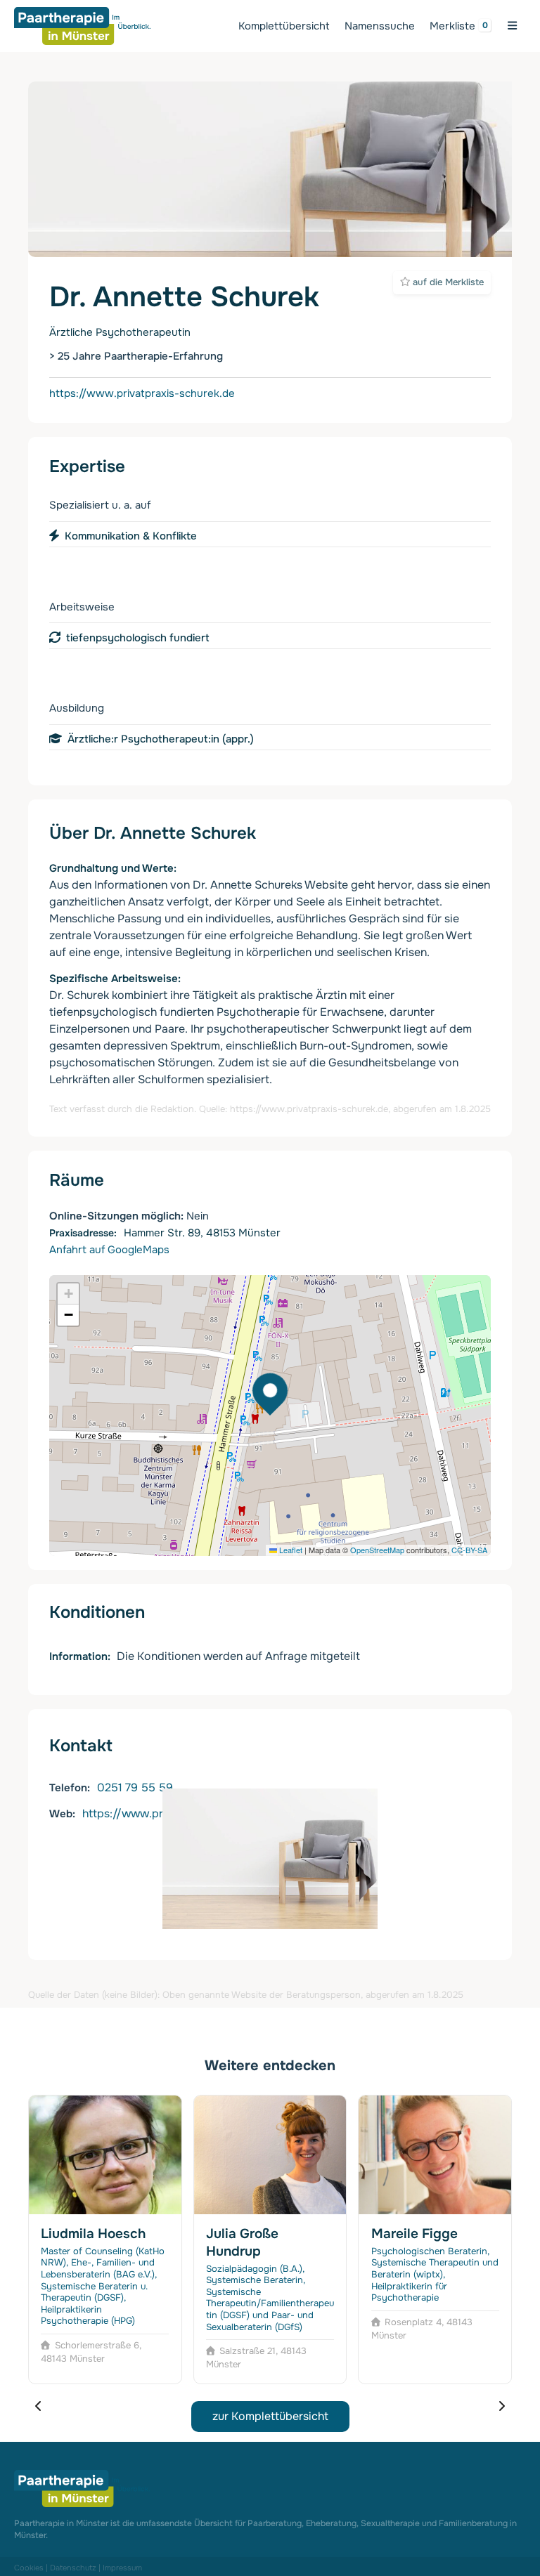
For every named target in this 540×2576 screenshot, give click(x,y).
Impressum (122, 2568)
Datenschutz (73, 2568)
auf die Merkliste (447, 282)
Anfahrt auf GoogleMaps (109, 1250)
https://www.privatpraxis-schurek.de (142, 393)
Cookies (29, 2568)
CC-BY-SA (469, 1550)
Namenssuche (380, 26)
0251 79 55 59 (135, 1787)
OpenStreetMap (377, 1550)
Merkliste (452, 26)
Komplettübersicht (284, 26)
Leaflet (290, 1550)
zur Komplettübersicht (270, 2416)
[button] (68, 1294)
